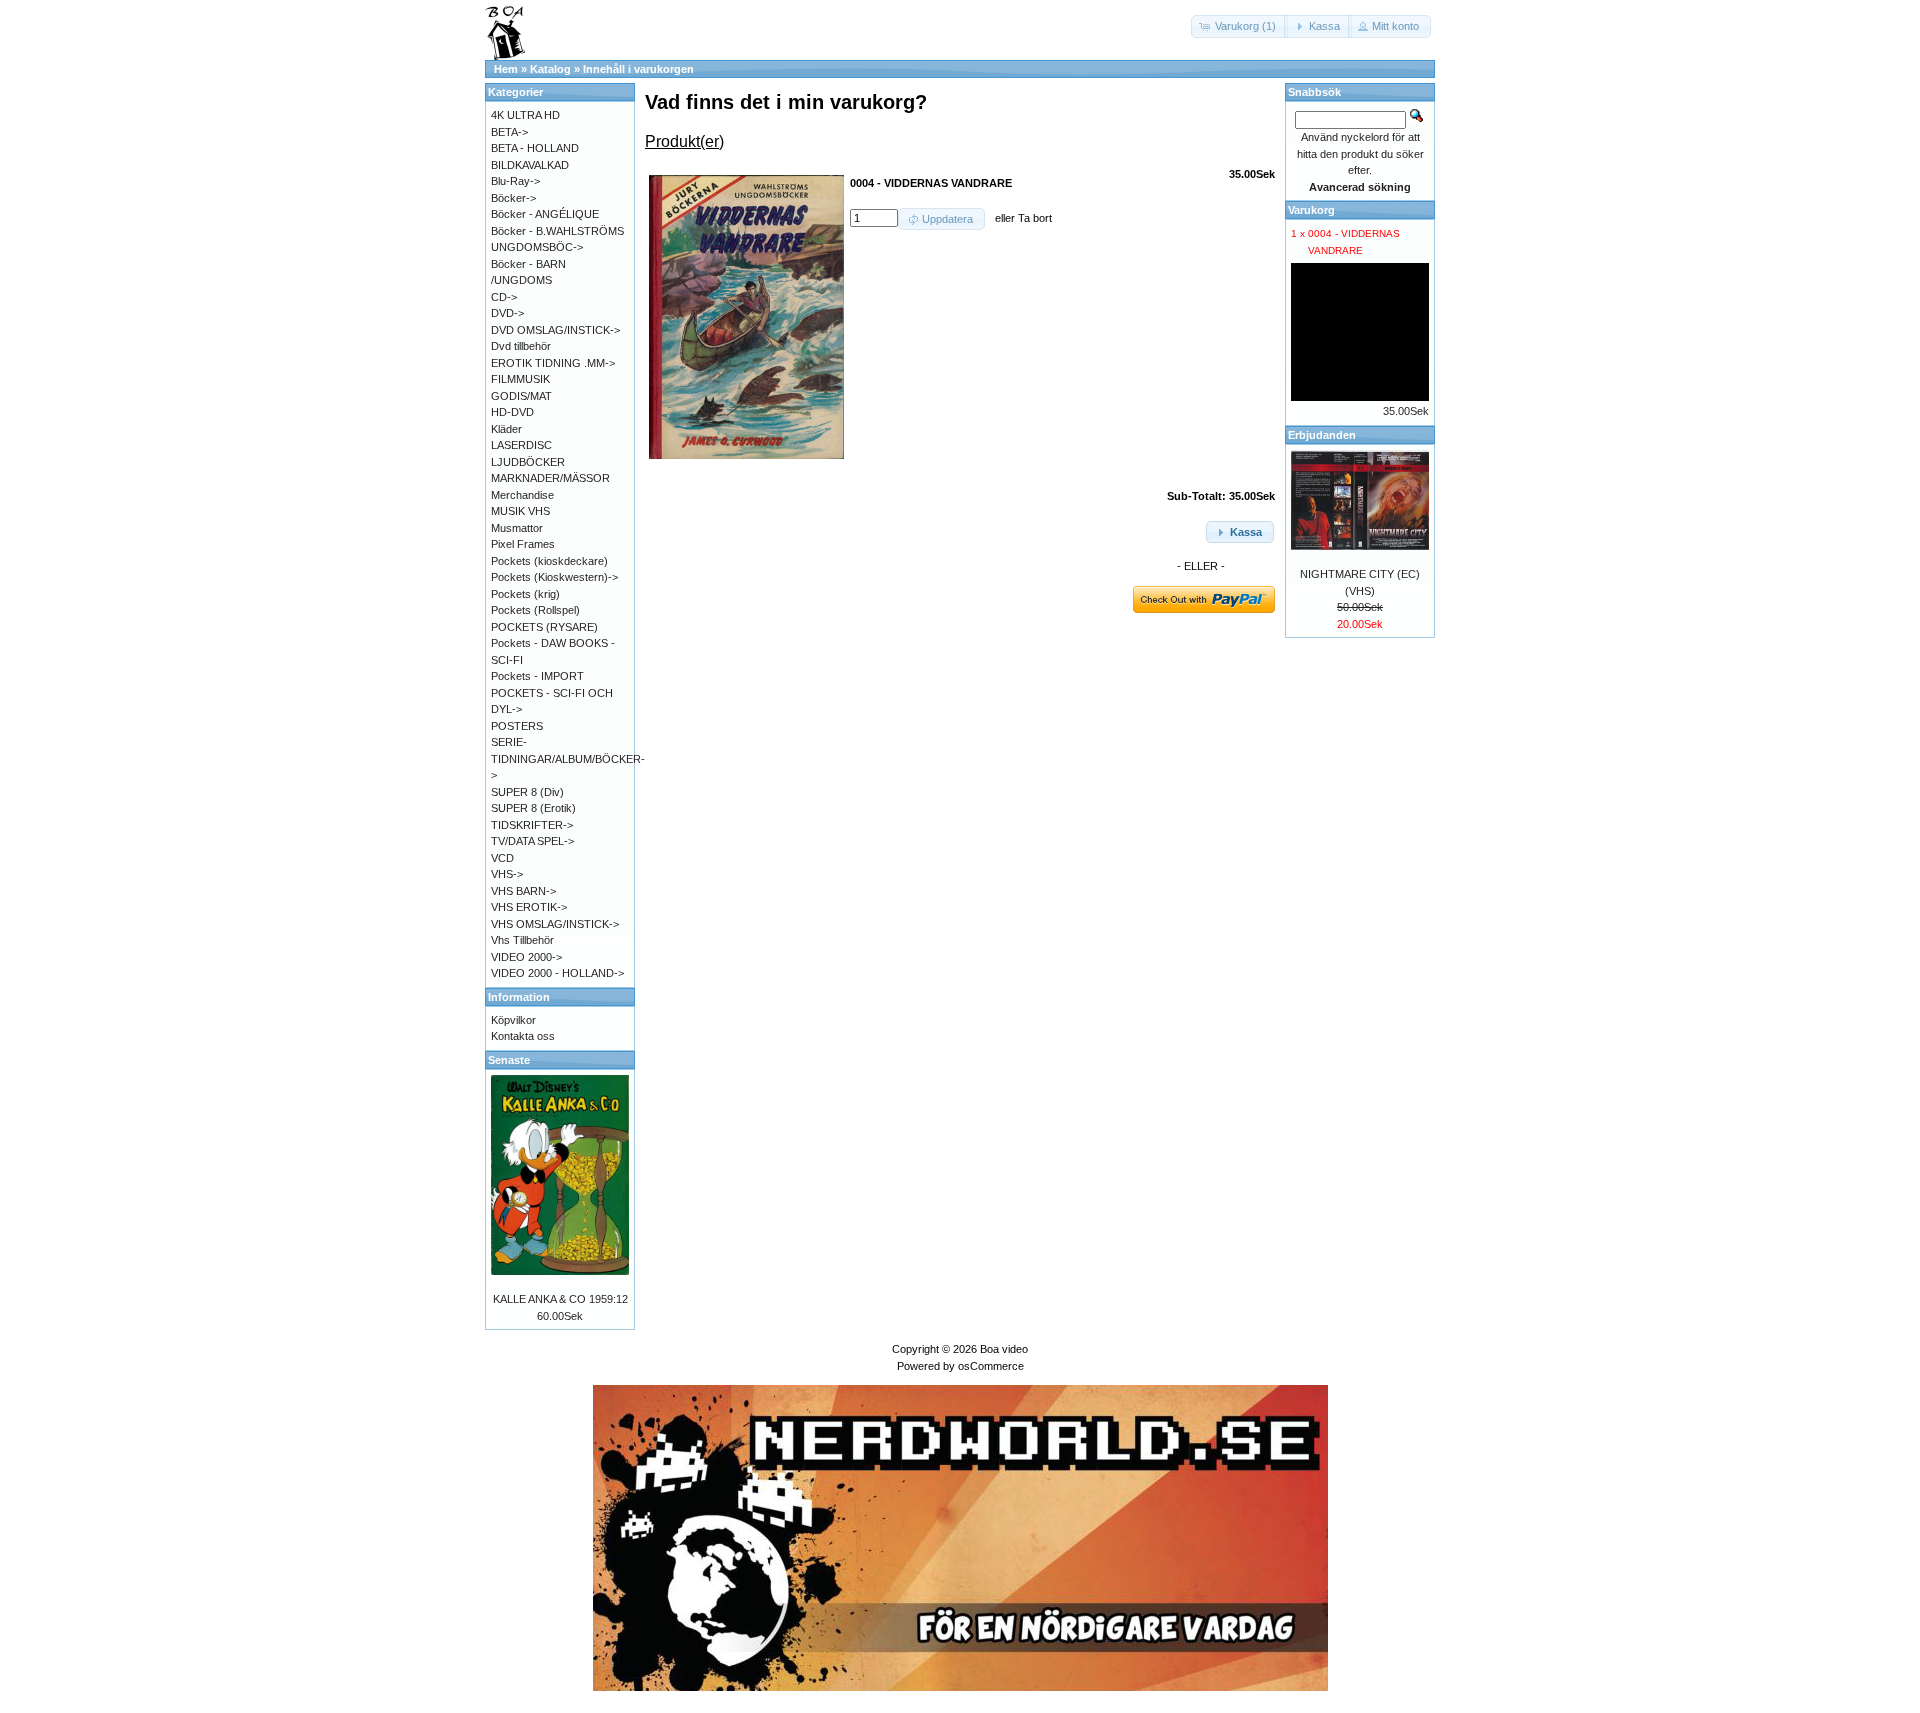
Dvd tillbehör (521, 346)
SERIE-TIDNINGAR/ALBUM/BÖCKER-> (568, 758)
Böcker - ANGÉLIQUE (545, 214)
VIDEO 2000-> (526, 957)
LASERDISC (521, 445)
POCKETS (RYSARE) (544, 627)
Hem (506, 69)
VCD (502, 858)
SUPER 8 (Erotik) (533, 808)
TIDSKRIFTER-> (532, 825)
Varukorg (1311, 210)
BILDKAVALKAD (530, 165)
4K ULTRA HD (525, 115)
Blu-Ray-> (515, 181)
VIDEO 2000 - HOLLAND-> (557, 973)
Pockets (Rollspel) (535, 610)
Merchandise (522, 495)
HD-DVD (512, 412)
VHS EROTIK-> (529, 907)
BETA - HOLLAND (535, 148)
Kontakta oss (523, 1036)
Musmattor (517, 528)
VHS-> (507, 874)
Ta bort (1035, 218)
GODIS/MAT (521, 396)
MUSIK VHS (520, 511)
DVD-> (507, 313)
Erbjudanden (1322, 435)
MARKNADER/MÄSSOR (550, 478)
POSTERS (517, 726)
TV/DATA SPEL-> (532, 841)
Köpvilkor (513, 1020)
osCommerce (991, 1366)
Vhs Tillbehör (522, 940)
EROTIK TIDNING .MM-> (553, 363)
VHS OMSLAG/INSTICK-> (555, 924)
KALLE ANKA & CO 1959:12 (560, 1299)
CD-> (504, 297)
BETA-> (509, 132)
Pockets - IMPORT (537, 676)
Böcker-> (513, 198)
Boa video (1004, 1349)
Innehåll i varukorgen (638, 69)
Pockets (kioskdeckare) (549, 561)
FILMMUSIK (520, 379)
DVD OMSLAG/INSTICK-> (555, 330)
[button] (1239, 26)
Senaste (509, 1060)
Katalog (550, 69)
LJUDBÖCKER (528, 462)
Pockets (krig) (525, 594)
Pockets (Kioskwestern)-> (554, 577)
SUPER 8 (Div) (527, 792)
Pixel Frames (523, 544)
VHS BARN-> (523, 891)
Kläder (506, 429)
